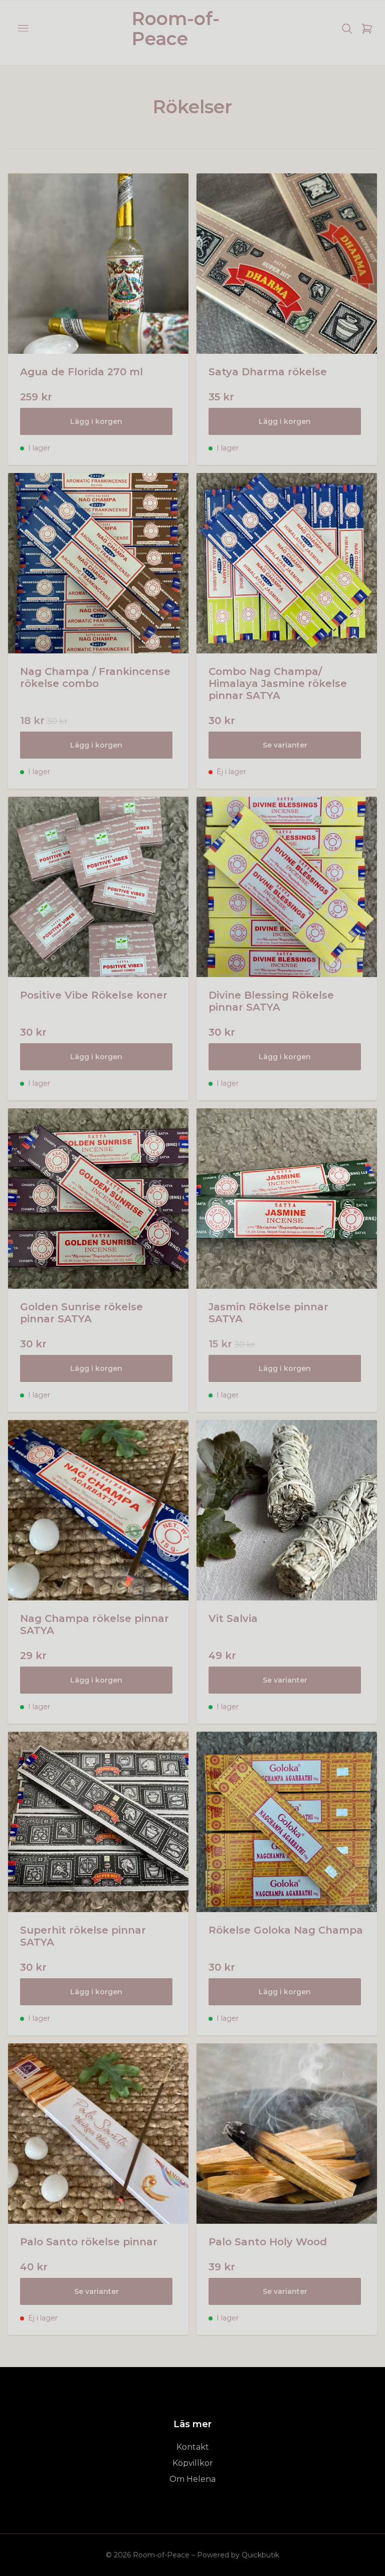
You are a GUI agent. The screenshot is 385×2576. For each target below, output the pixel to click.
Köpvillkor (193, 2463)
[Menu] (23, 29)
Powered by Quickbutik (238, 2555)
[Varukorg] (367, 29)
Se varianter (285, 745)
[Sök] (347, 29)
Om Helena (192, 2479)
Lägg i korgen (96, 421)
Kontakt (193, 2447)
